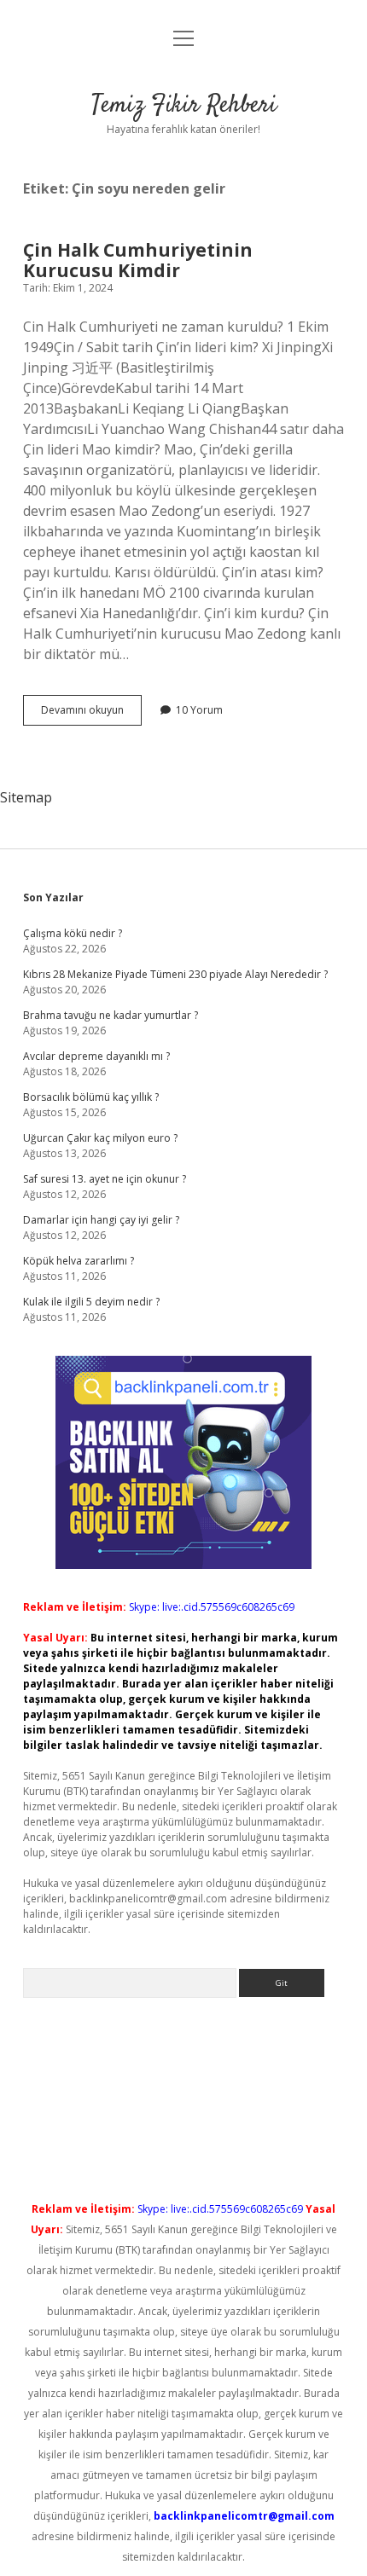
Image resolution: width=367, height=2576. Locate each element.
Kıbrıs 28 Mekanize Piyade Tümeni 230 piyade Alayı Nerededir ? (175, 974)
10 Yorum (199, 710)
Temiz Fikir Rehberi (184, 106)
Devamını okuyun (91, 714)
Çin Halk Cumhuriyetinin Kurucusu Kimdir (138, 260)
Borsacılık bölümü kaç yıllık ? (91, 1097)
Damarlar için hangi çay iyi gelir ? (101, 1220)
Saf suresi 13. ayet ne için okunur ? (105, 1179)
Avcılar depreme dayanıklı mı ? (96, 1056)
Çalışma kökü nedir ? (73, 933)
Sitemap (26, 797)
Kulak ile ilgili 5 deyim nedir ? (91, 1302)
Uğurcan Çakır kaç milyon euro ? (100, 1138)
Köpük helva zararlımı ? (79, 1261)
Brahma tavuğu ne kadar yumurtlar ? (111, 1015)
